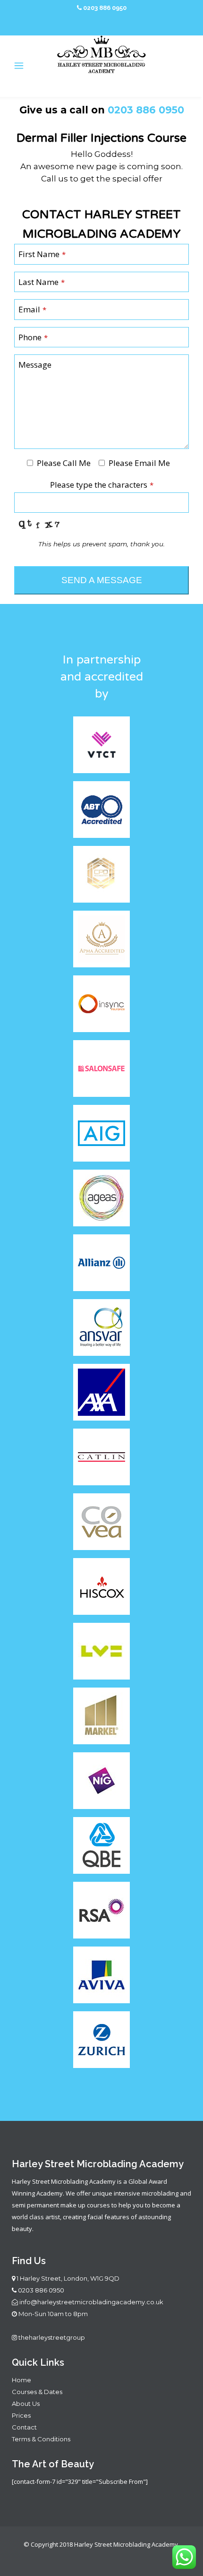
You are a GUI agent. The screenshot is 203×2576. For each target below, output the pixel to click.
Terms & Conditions (41, 2439)
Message (35, 365)
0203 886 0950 (41, 2290)
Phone (33, 337)
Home (21, 2380)
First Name (42, 254)
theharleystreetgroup (51, 2337)
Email (32, 309)
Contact (24, 2427)
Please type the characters (102, 485)
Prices (21, 2415)
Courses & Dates (37, 2392)
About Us (26, 2404)
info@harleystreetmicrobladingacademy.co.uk (91, 2302)
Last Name (42, 282)
